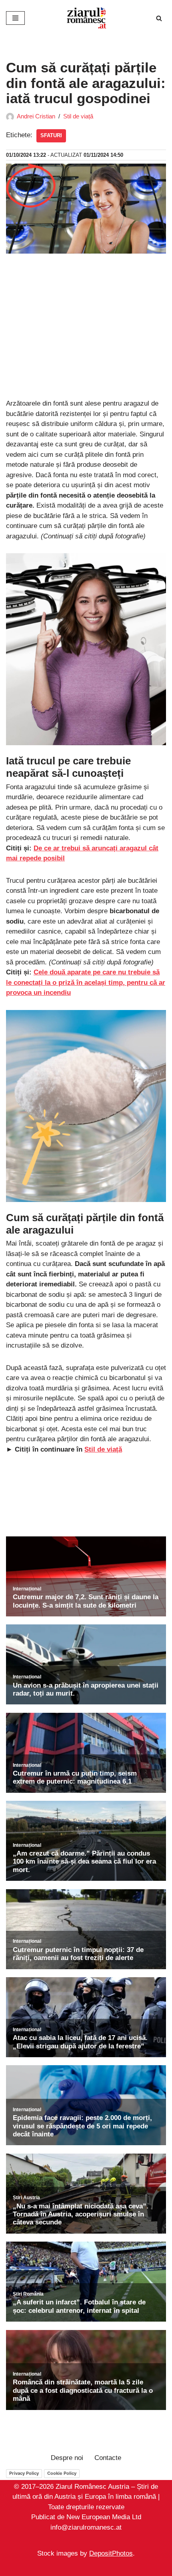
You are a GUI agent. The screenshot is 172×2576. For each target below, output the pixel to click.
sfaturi (51, 135)
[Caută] (159, 18)
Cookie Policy (62, 2473)
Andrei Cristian (36, 116)
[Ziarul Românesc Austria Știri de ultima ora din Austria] (86, 18)
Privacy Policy (24, 2473)
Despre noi (67, 2458)
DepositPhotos (111, 2553)
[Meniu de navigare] (15, 18)
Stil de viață (78, 116)
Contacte (108, 2458)
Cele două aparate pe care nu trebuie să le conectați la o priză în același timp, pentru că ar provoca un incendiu (86, 982)
